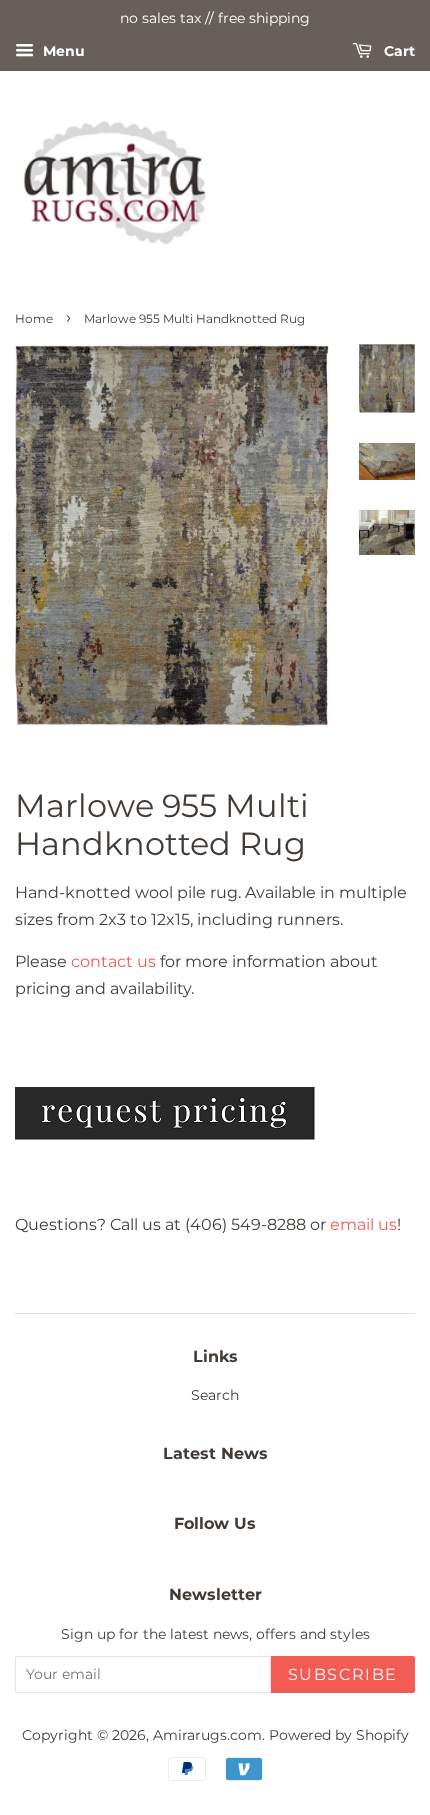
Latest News (215, 1453)
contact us (113, 961)
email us (363, 1224)
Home (34, 318)
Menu (62, 51)
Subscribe (343, 1674)
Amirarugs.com (207, 1735)
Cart (397, 51)
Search (215, 1395)
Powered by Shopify (339, 1735)
